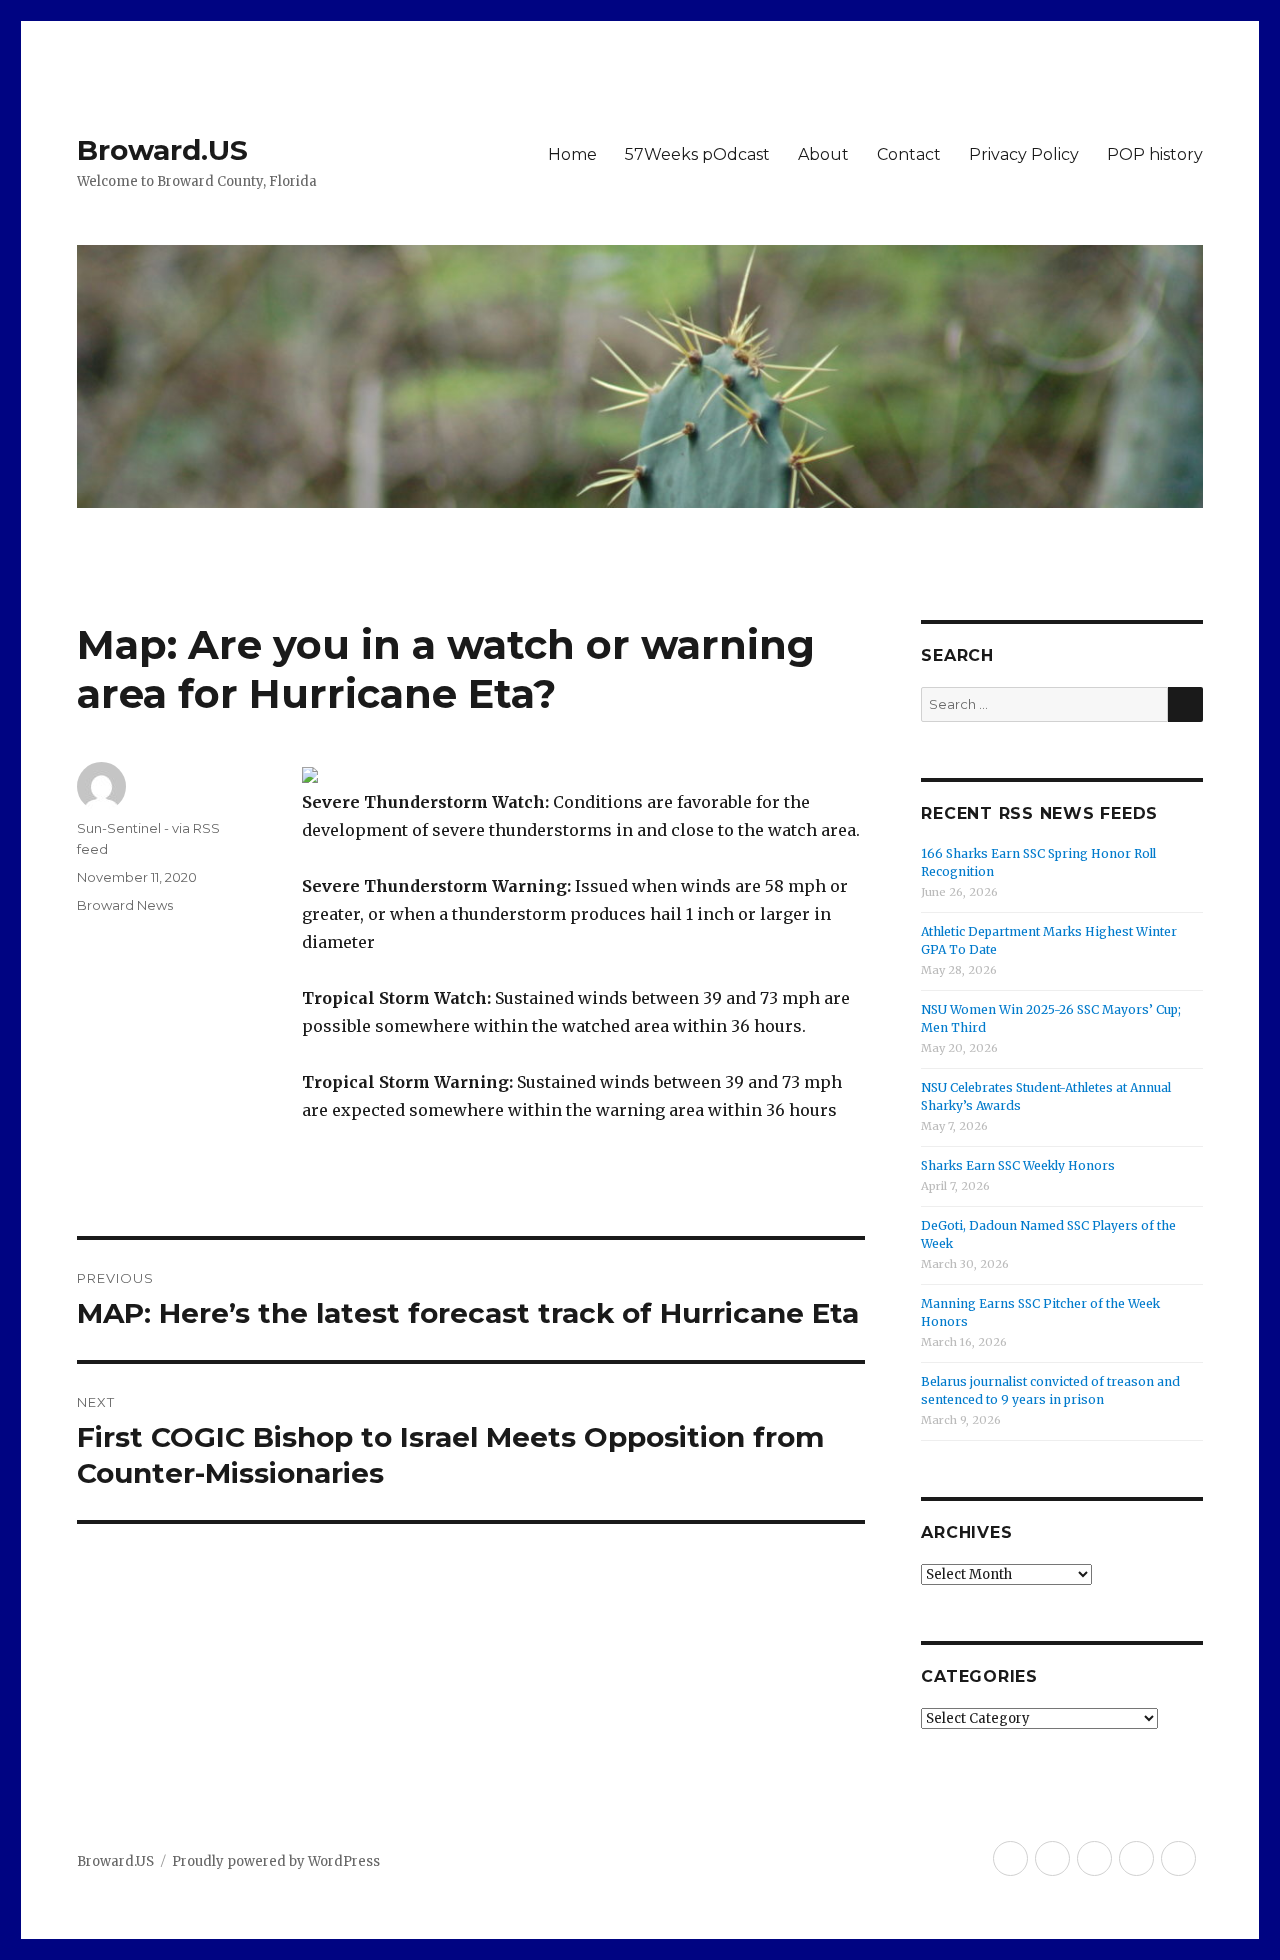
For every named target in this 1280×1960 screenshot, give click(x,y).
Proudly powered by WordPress (276, 1861)
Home (572, 154)
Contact (909, 154)
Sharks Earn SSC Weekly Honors (1018, 1165)
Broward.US (162, 150)
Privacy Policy (1024, 154)
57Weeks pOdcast (697, 154)
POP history (1155, 154)
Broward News (125, 905)
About (823, 154)
